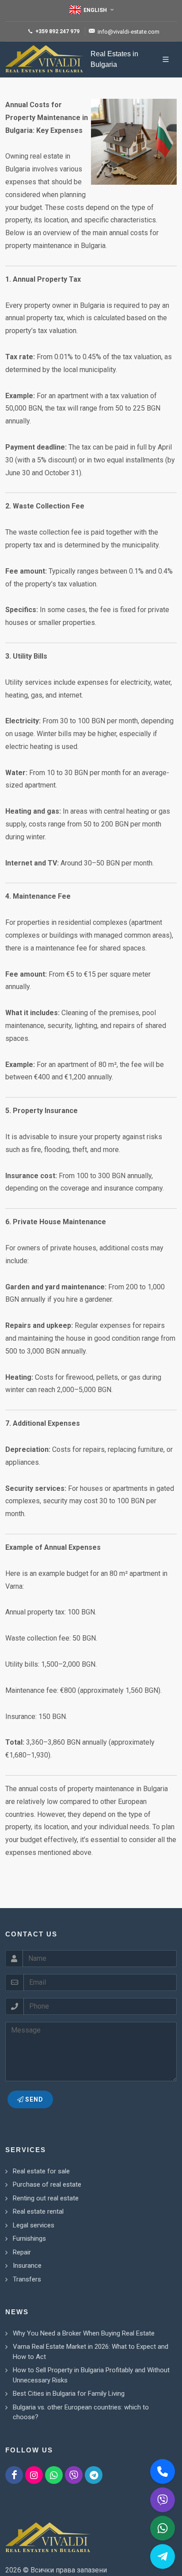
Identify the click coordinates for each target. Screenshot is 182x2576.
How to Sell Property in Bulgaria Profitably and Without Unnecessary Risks (91, 2375)
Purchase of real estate (47, 2184)
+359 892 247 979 (57, 31)
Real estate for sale (41, 2171)
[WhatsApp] (54, 2475)
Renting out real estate (46, 2198)
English (95, 10)
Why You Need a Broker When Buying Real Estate (84, 2333)
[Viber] (74, 2475)
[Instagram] (34, 2475)
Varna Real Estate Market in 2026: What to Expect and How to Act (91, 2352)
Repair (22, 2252)
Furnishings (29, 2238)
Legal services (34, 2225)
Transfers (27, 2279)
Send (33, 2099)
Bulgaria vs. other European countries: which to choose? (81, 2412)
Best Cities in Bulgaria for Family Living (69, 2394)
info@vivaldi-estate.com (129, 32)
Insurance (27, 2266)
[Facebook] (14, 2475)
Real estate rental (38, 2211)
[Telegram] (94, 2475)
